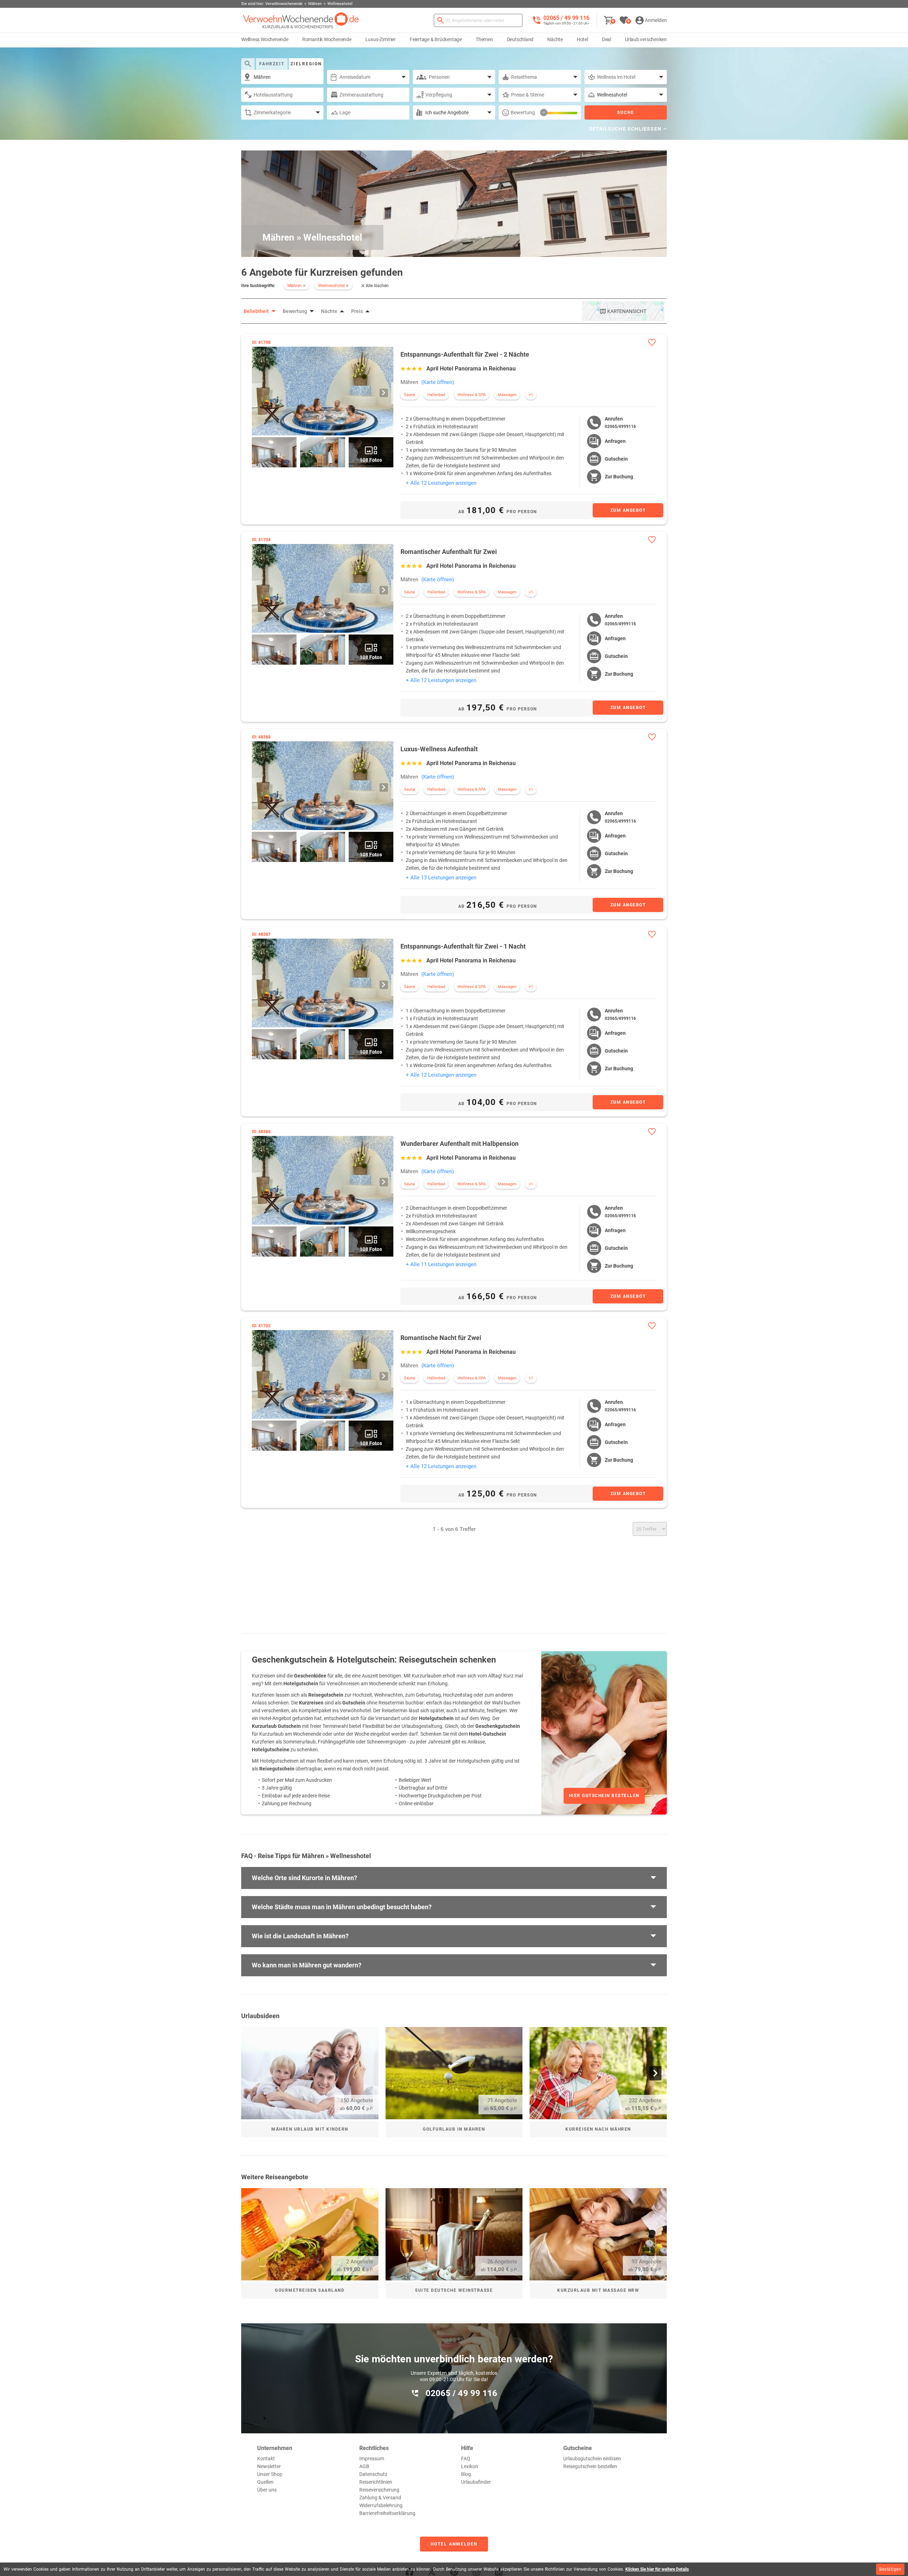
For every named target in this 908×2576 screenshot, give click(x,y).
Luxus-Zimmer (381, 39)
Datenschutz (373, 2474)
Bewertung (523, 112)
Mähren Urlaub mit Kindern (310, 2129)
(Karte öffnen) (438, 382)
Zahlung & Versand (380, 2498)
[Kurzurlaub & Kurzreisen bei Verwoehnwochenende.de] (301, 20)
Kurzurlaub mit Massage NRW (598, 2290)
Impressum (372, 2459)
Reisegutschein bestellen (590, 2466)
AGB (364, 2466)
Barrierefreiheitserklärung (387, 2513)
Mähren (409, 382)
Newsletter (269, 2466)
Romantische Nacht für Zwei (441, 1338)
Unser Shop (270, 2474)
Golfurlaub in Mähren (454, 2129)
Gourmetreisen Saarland (310, 2290)
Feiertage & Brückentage (436, 39)
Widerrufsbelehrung (381, 2505)
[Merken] (652, 342)
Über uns (267, 2490)
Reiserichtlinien (376, 2482)
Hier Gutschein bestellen (604, 1796)
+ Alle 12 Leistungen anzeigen (441, 483)
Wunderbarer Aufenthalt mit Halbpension (459, 1144)
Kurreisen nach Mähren (598, 2129)
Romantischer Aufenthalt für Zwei (449, 552)
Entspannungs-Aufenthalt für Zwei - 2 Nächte (465, 354)
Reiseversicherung (379, 2490)
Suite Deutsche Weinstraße (454, 2290)
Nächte (555, 39)
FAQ (466, 2459)
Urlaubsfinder (476, 2482)
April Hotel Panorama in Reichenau (471, 369)
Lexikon (470, 2466)
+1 (531, 395)
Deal (607, 39)
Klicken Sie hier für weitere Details (657, 2569)
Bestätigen (890, 2569)
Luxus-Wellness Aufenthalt (439, 749)
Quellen (265, 2482)
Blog (466, 2474)
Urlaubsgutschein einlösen (592, 2459)
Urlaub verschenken (646, 39)
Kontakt (266, 2459)
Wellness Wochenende (265, 39)
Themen (484, 39)
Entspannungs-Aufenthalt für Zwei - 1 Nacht (463, 946)
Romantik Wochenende (327, 39)
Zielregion (306, 64)
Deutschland (520, 39)
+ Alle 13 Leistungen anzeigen (441, 878)
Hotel (582, 39)
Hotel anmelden (454, 2544)
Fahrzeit (272, 64)
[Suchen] (441, 20)
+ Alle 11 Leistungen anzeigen (441, 1264)
